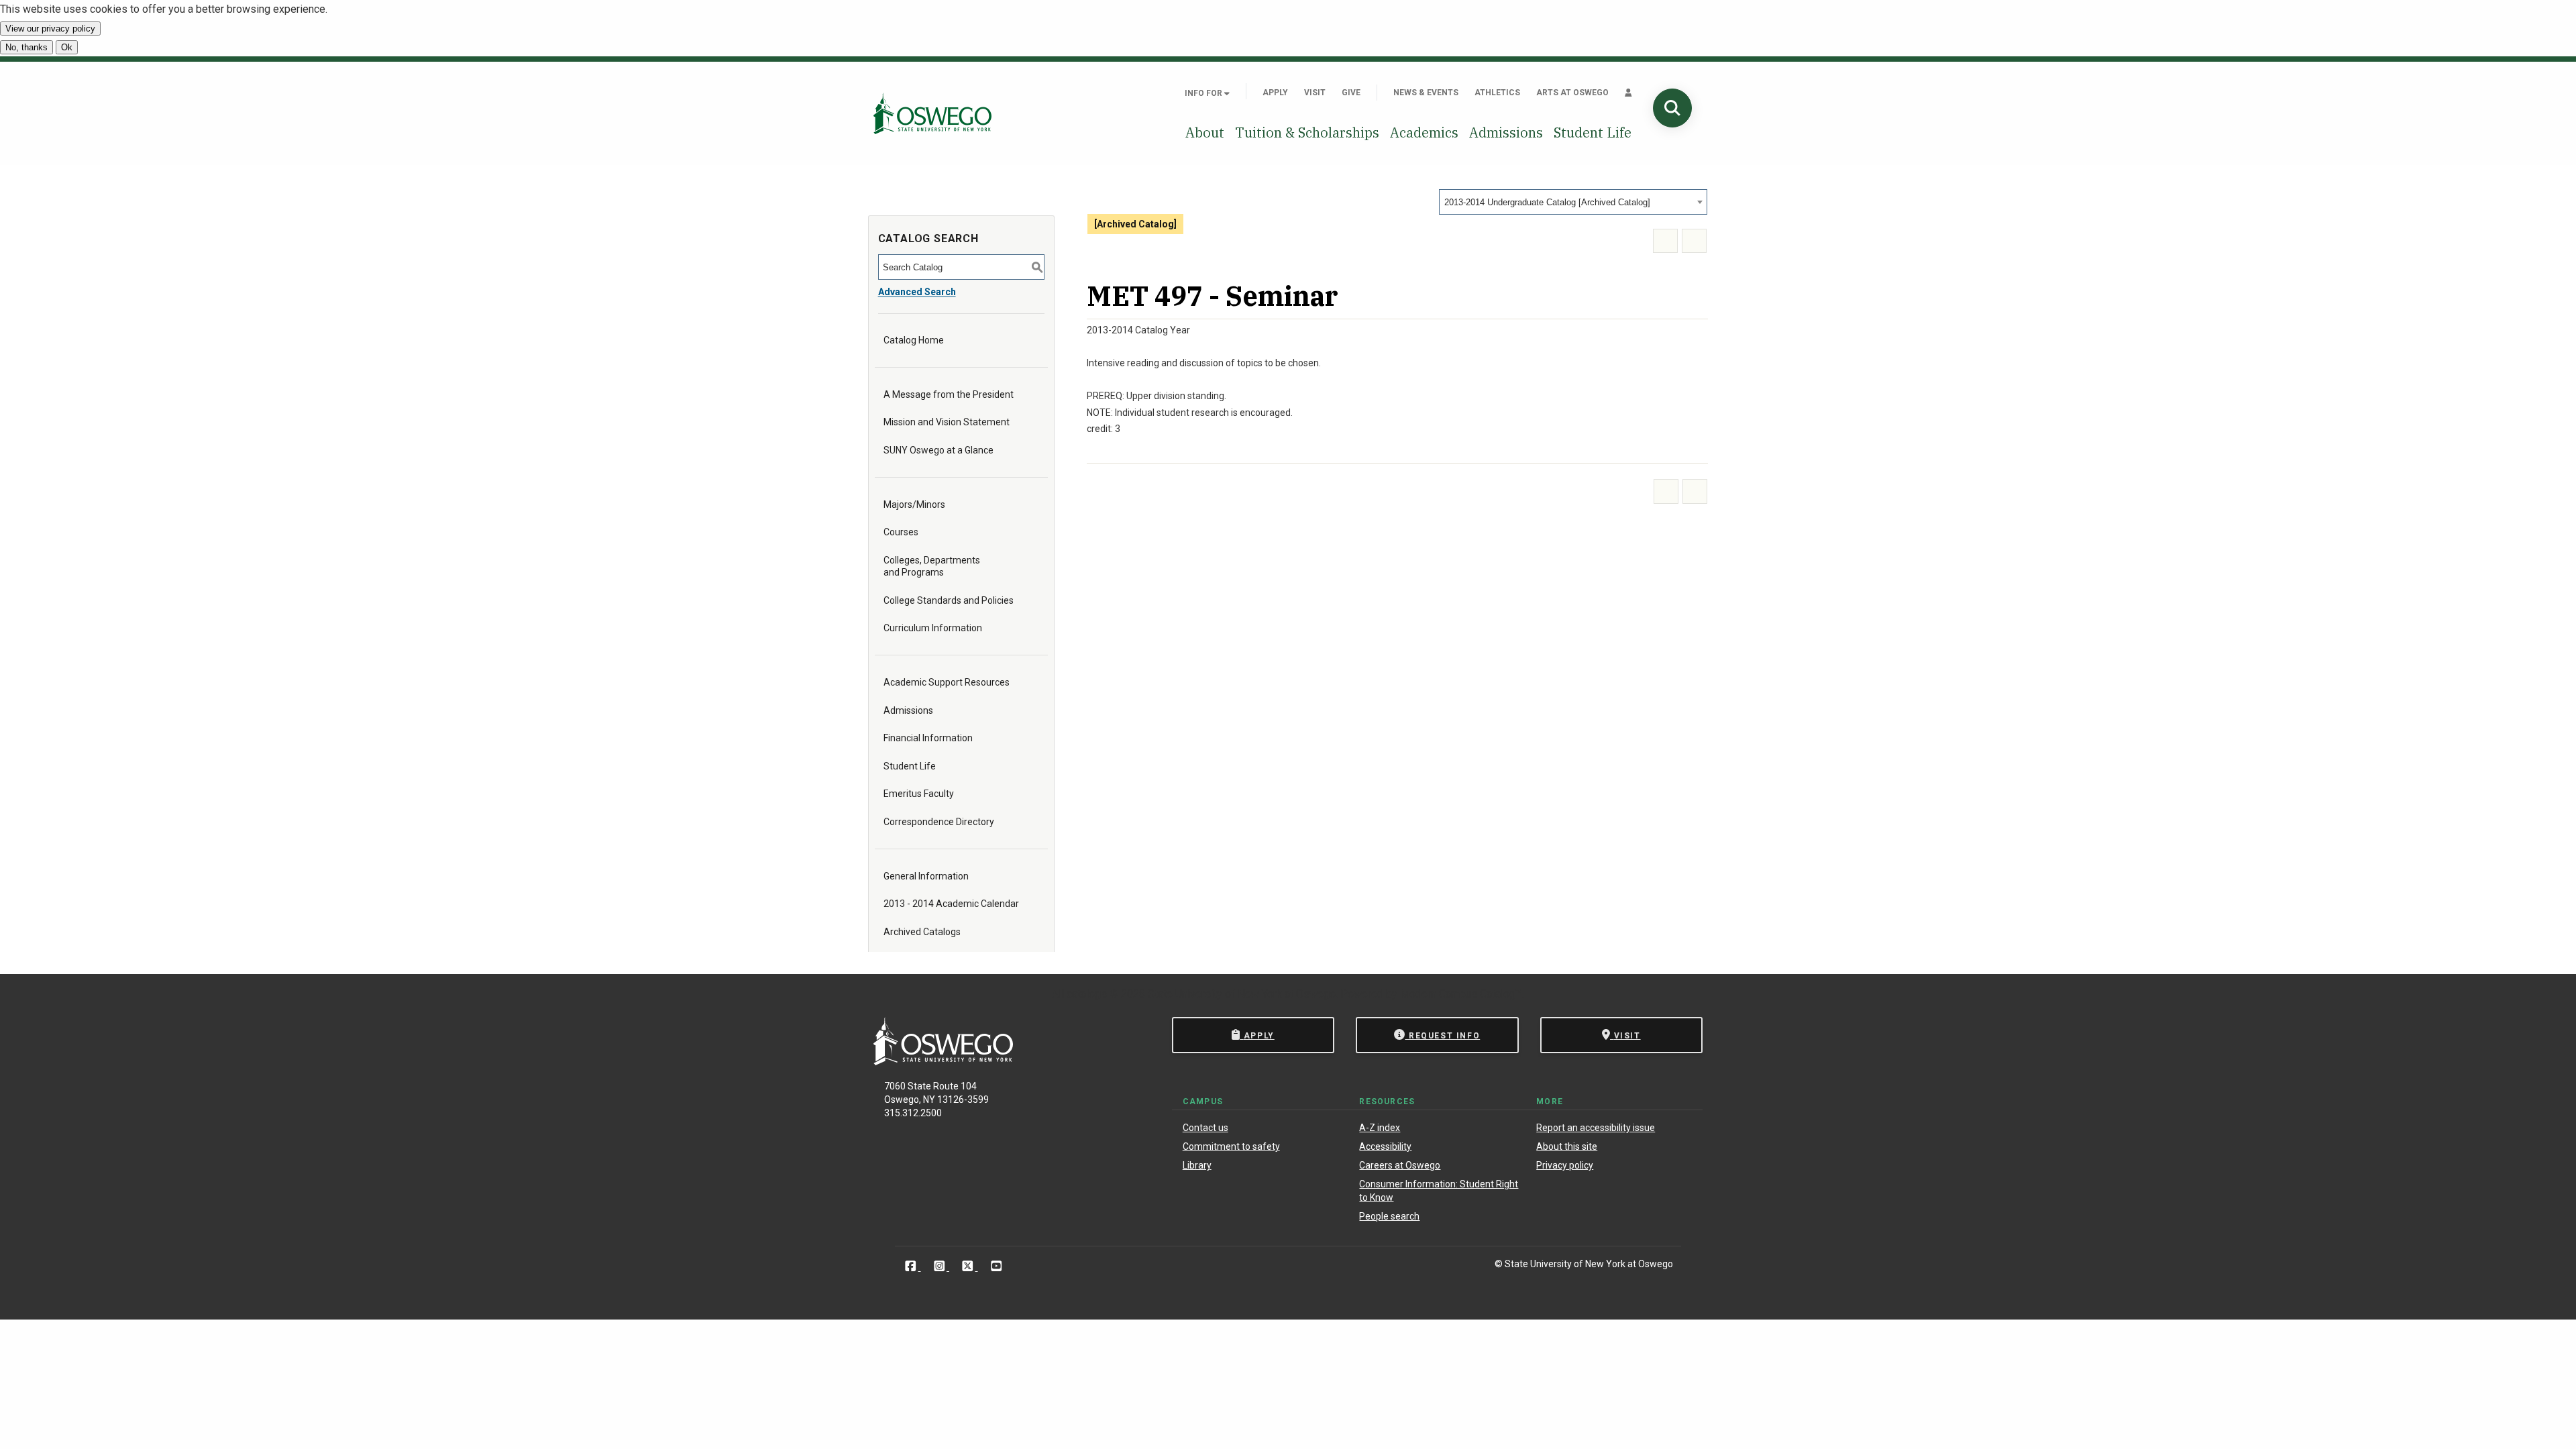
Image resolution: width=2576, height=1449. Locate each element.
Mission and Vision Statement (947, 422)
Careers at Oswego (1400, 1165)
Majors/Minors (914, 504)
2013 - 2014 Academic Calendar (951, 904)
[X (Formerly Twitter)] (969, 1266)
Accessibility (1385, 1146)
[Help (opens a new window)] (1694, 241)
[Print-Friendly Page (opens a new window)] (1665, 241)
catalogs (1087, 994)
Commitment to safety (1231, 1146)
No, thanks (26, 47)
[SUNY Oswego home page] (932, 113)
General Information (926, 876)
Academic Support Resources (947, 682)
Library (1197, 1165)
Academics (1424, 132)
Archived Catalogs (922, 932)
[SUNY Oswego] (943, 1062)
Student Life (1593, 132)
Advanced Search (917, 292)
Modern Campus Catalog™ (1461, 994)
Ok (67, 47)
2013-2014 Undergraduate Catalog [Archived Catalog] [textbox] (1547, 202)
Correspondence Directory (939, 822)
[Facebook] (912, 1266)
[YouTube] (997, 1266)
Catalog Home (914, 340)
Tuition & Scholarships (1307, 132)
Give (1351, 93)
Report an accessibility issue (1596, 1128)
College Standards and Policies (949, 600)
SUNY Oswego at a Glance (938, 450)
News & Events (1426, 93)
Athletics (1497, 93)
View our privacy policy (50, 29)
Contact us (1205, 1128)
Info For (1204, 93)
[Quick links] (1628, 93)
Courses (901, 532)
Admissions (1506, 132)
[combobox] (1573, 202)
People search (1389, 1216)
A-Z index (1380, 1128)
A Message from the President (949, 394)
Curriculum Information (933, 628)
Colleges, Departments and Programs (932, 566)
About (1205, 132)
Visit (1315, 93)
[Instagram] (941, 1266)
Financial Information (928, 738)
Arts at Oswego (1572, 93)
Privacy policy (1565, 1165)
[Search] (1672, 108)
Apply (1275, 93)
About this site (1567, 1146)
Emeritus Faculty (919, 794)
